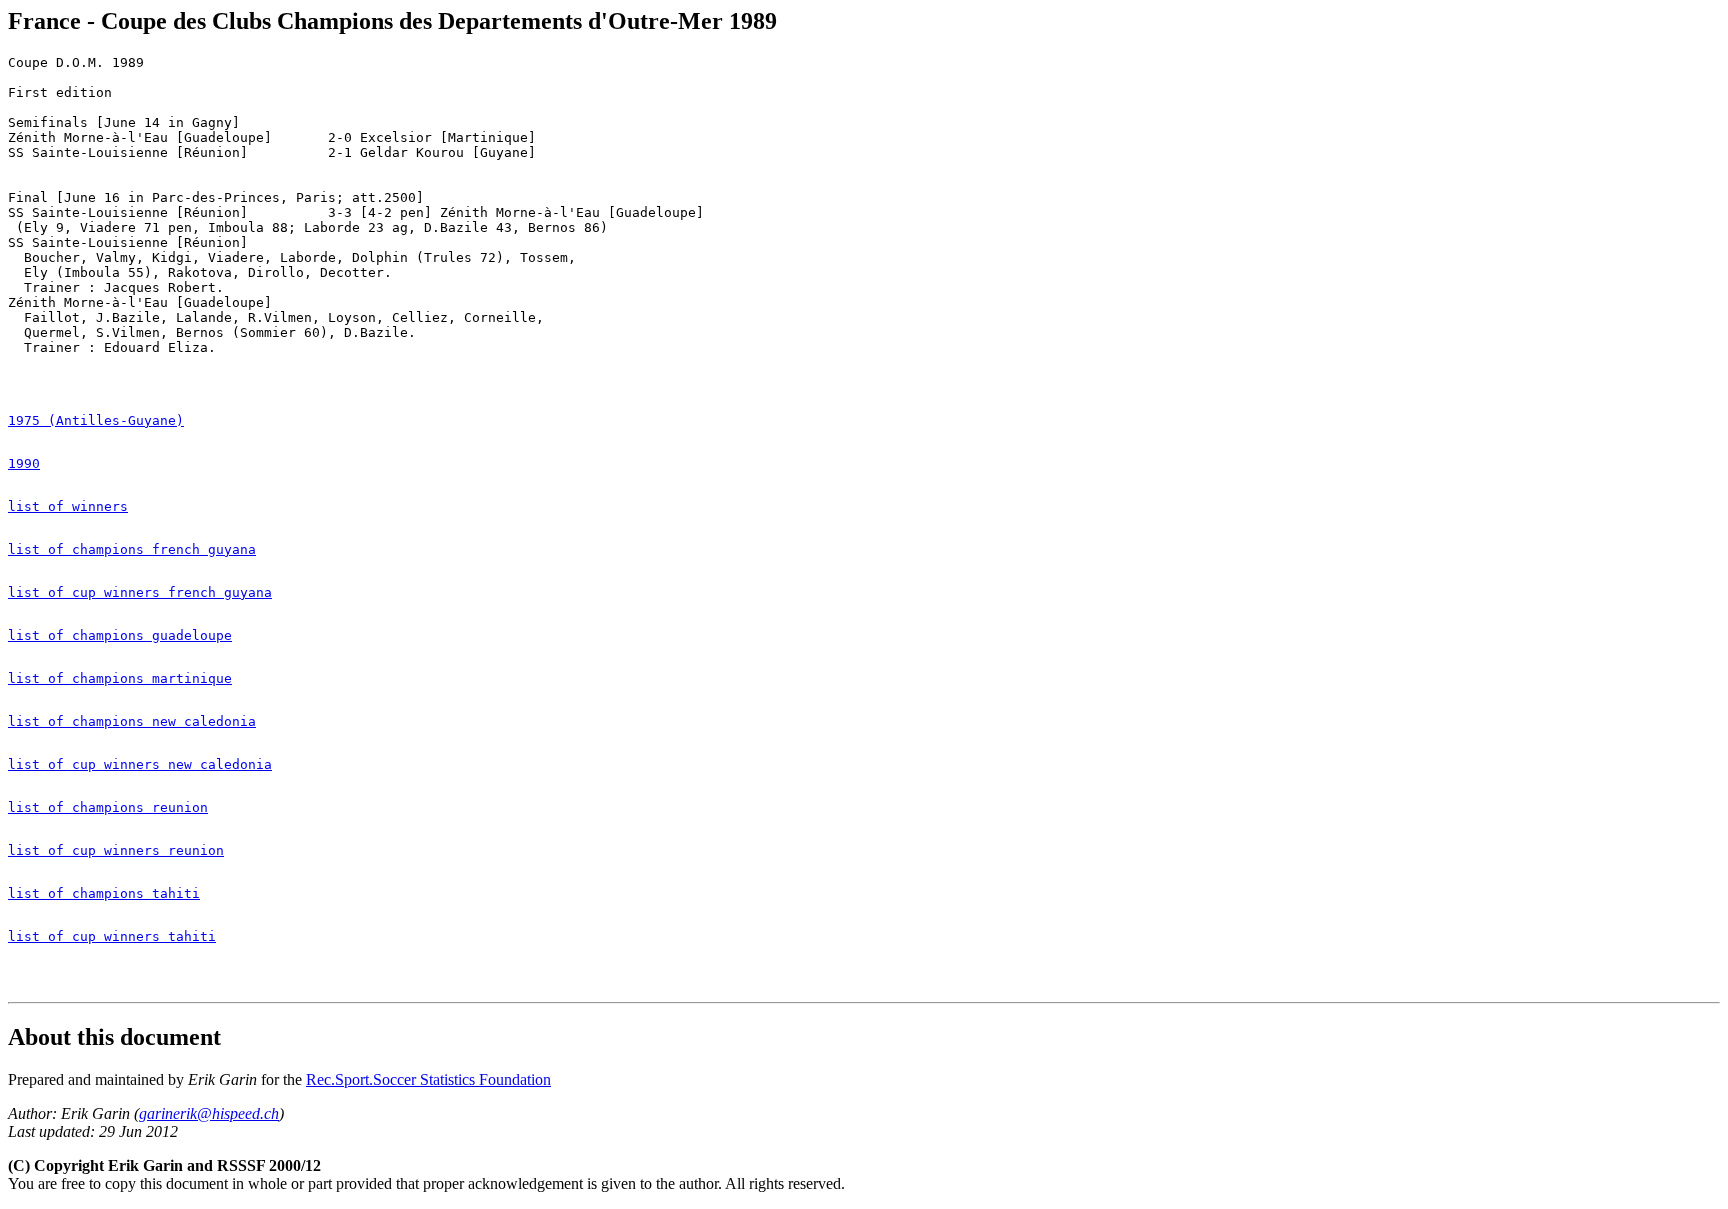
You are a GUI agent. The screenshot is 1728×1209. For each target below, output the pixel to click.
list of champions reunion (108, 807)
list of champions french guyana (132, 549)
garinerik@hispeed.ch (209, 1113)
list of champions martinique (120, 678)
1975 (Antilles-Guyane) (96, 420)
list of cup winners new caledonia (140, 764)
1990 (24, 463)
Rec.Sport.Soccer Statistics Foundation (428, 1079)
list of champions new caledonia (132, 721)
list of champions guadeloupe (120, 635)
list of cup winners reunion (116, 850)
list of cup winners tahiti (112, 936)
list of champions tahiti (104, 893)
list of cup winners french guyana (140, 592)
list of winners (68, 506)
